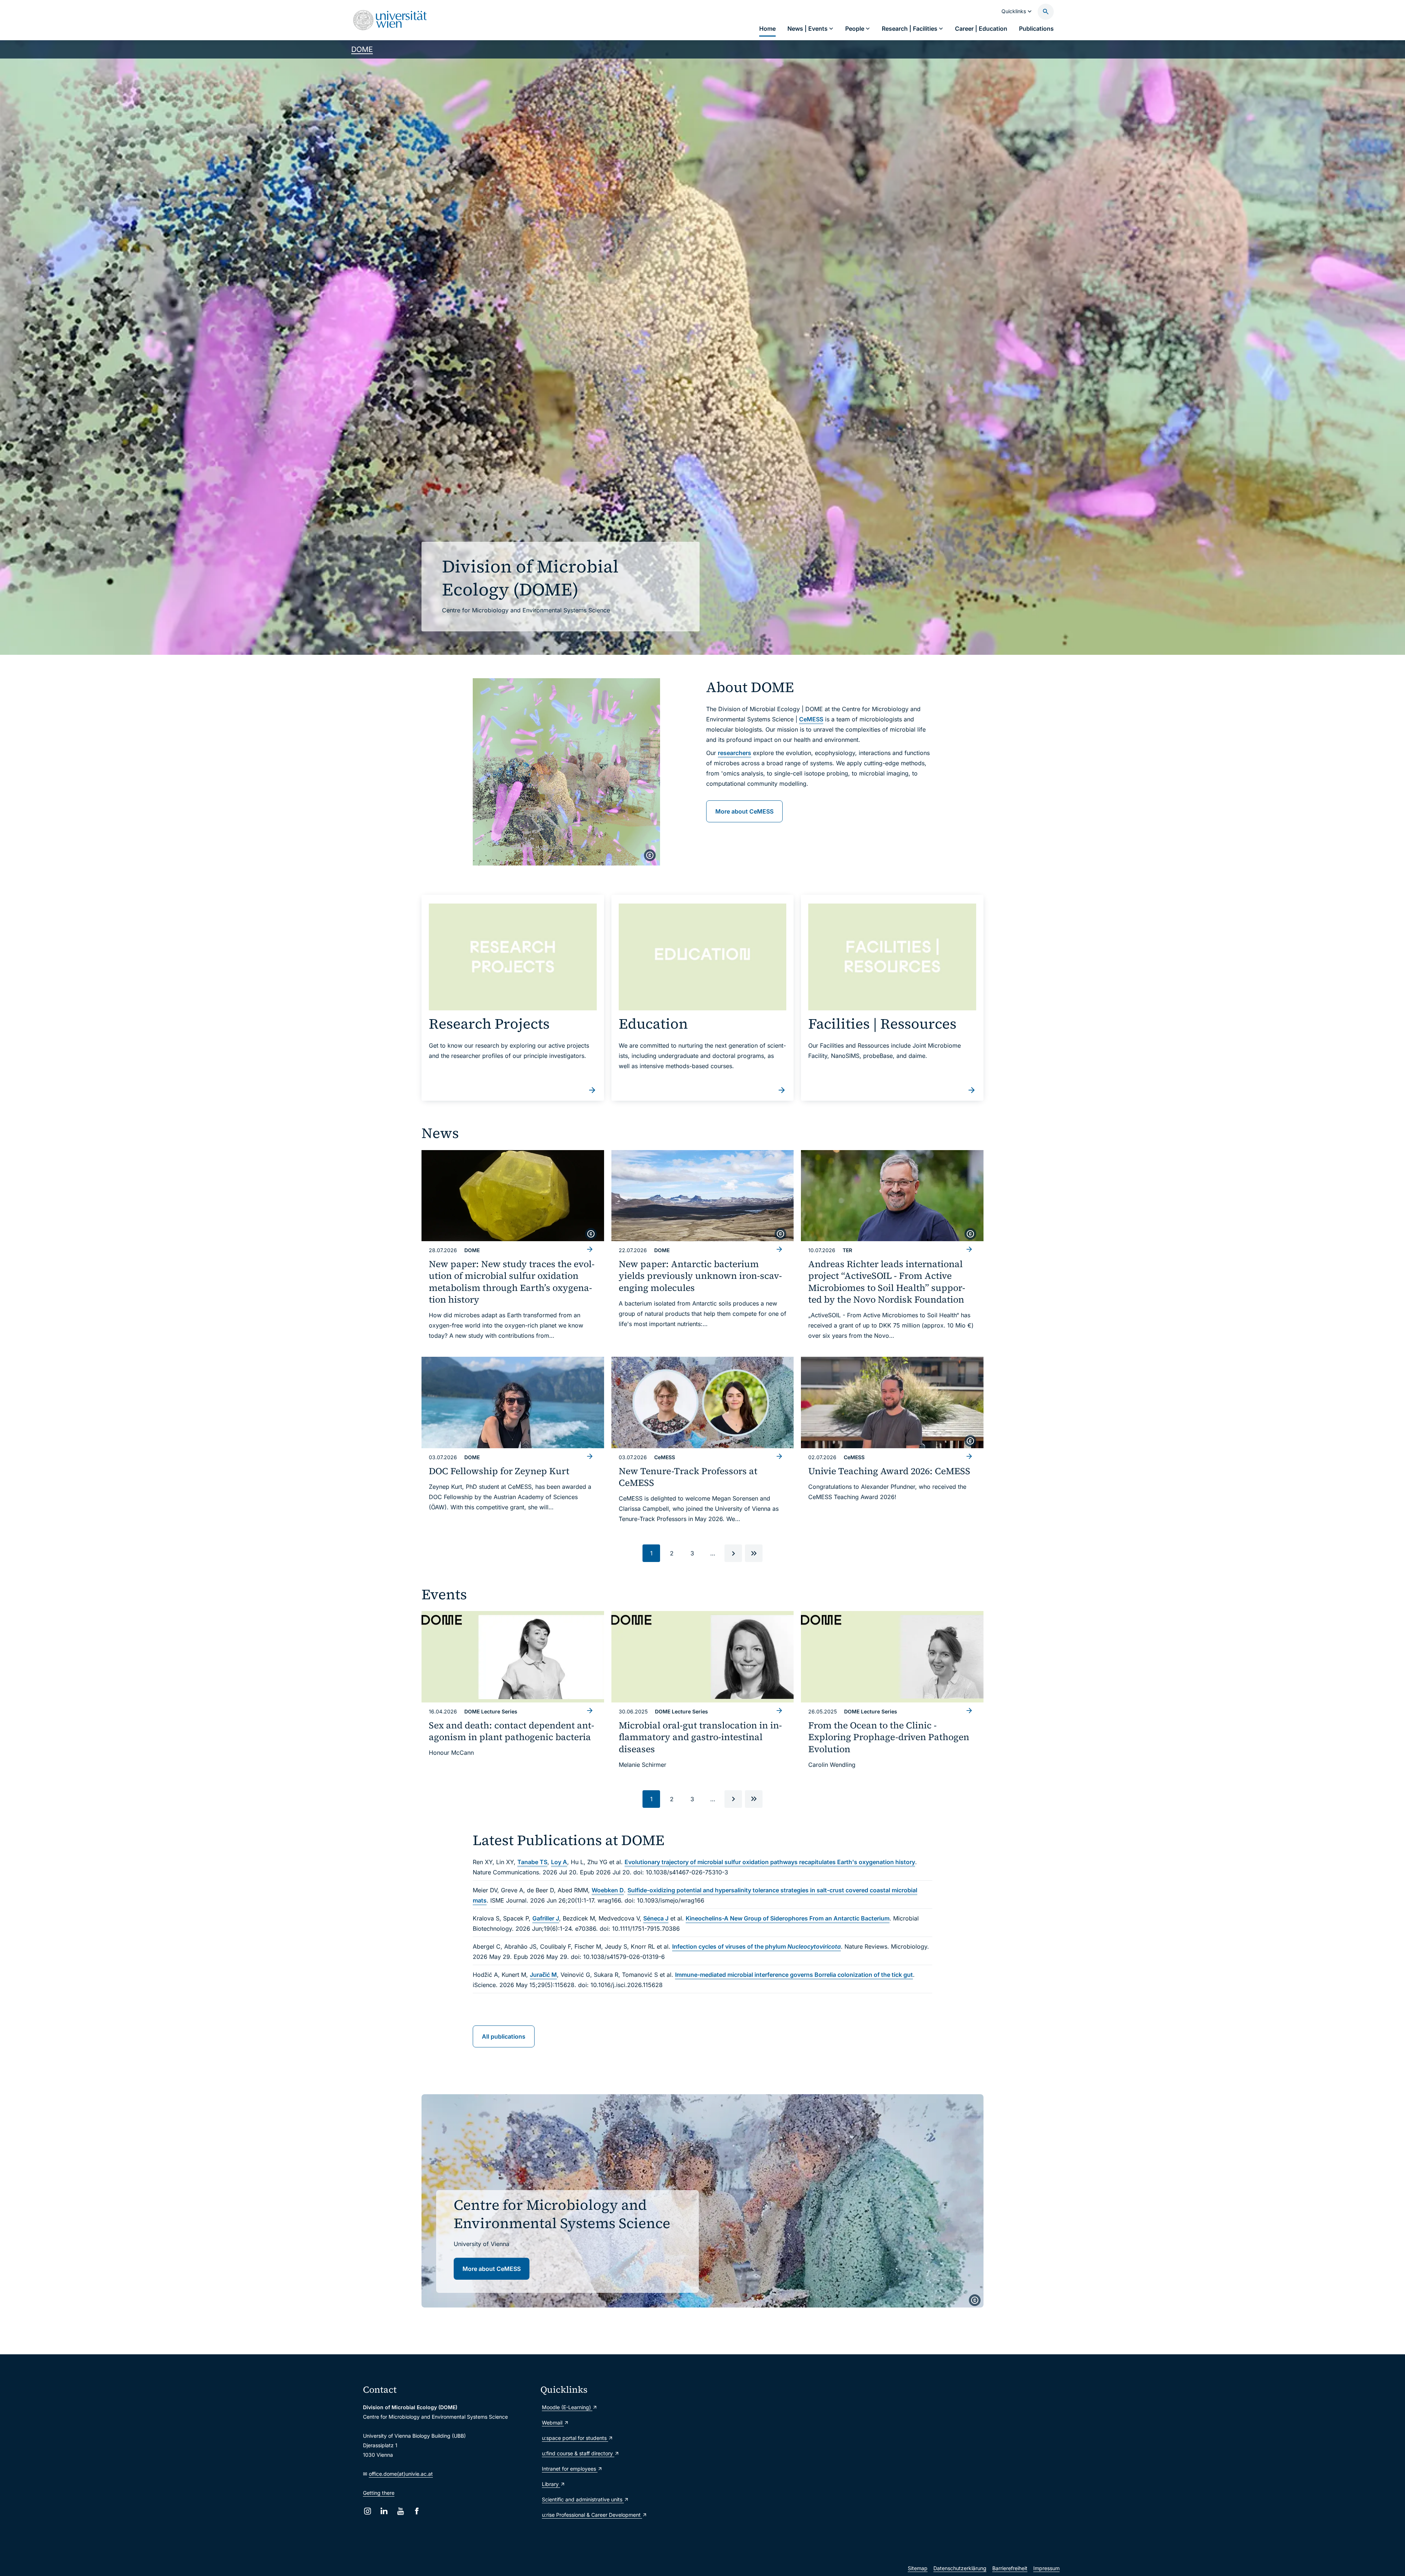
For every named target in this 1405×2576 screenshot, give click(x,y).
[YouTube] (400, 2511)
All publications (504, 2036)
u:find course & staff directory (578, 2453)
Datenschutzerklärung (960, 2568)
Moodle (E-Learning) (567, 2407)
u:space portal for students (575, 2438)
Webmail (553, 2423)
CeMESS (811, 719)
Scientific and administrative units (583, 2499)
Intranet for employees (570, 2469)
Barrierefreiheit (1010, 2568)
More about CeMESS (744, 811)
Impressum (1046, 2568)
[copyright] (650, 855)
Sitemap (918, 2568)
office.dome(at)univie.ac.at (401, 2474)
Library (551, 2484)
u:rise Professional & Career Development (592, 2515)
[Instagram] (368, 2511)
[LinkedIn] (384, 2511)
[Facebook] (417, 2511)
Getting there (379, 2493)
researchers (735, 753)
